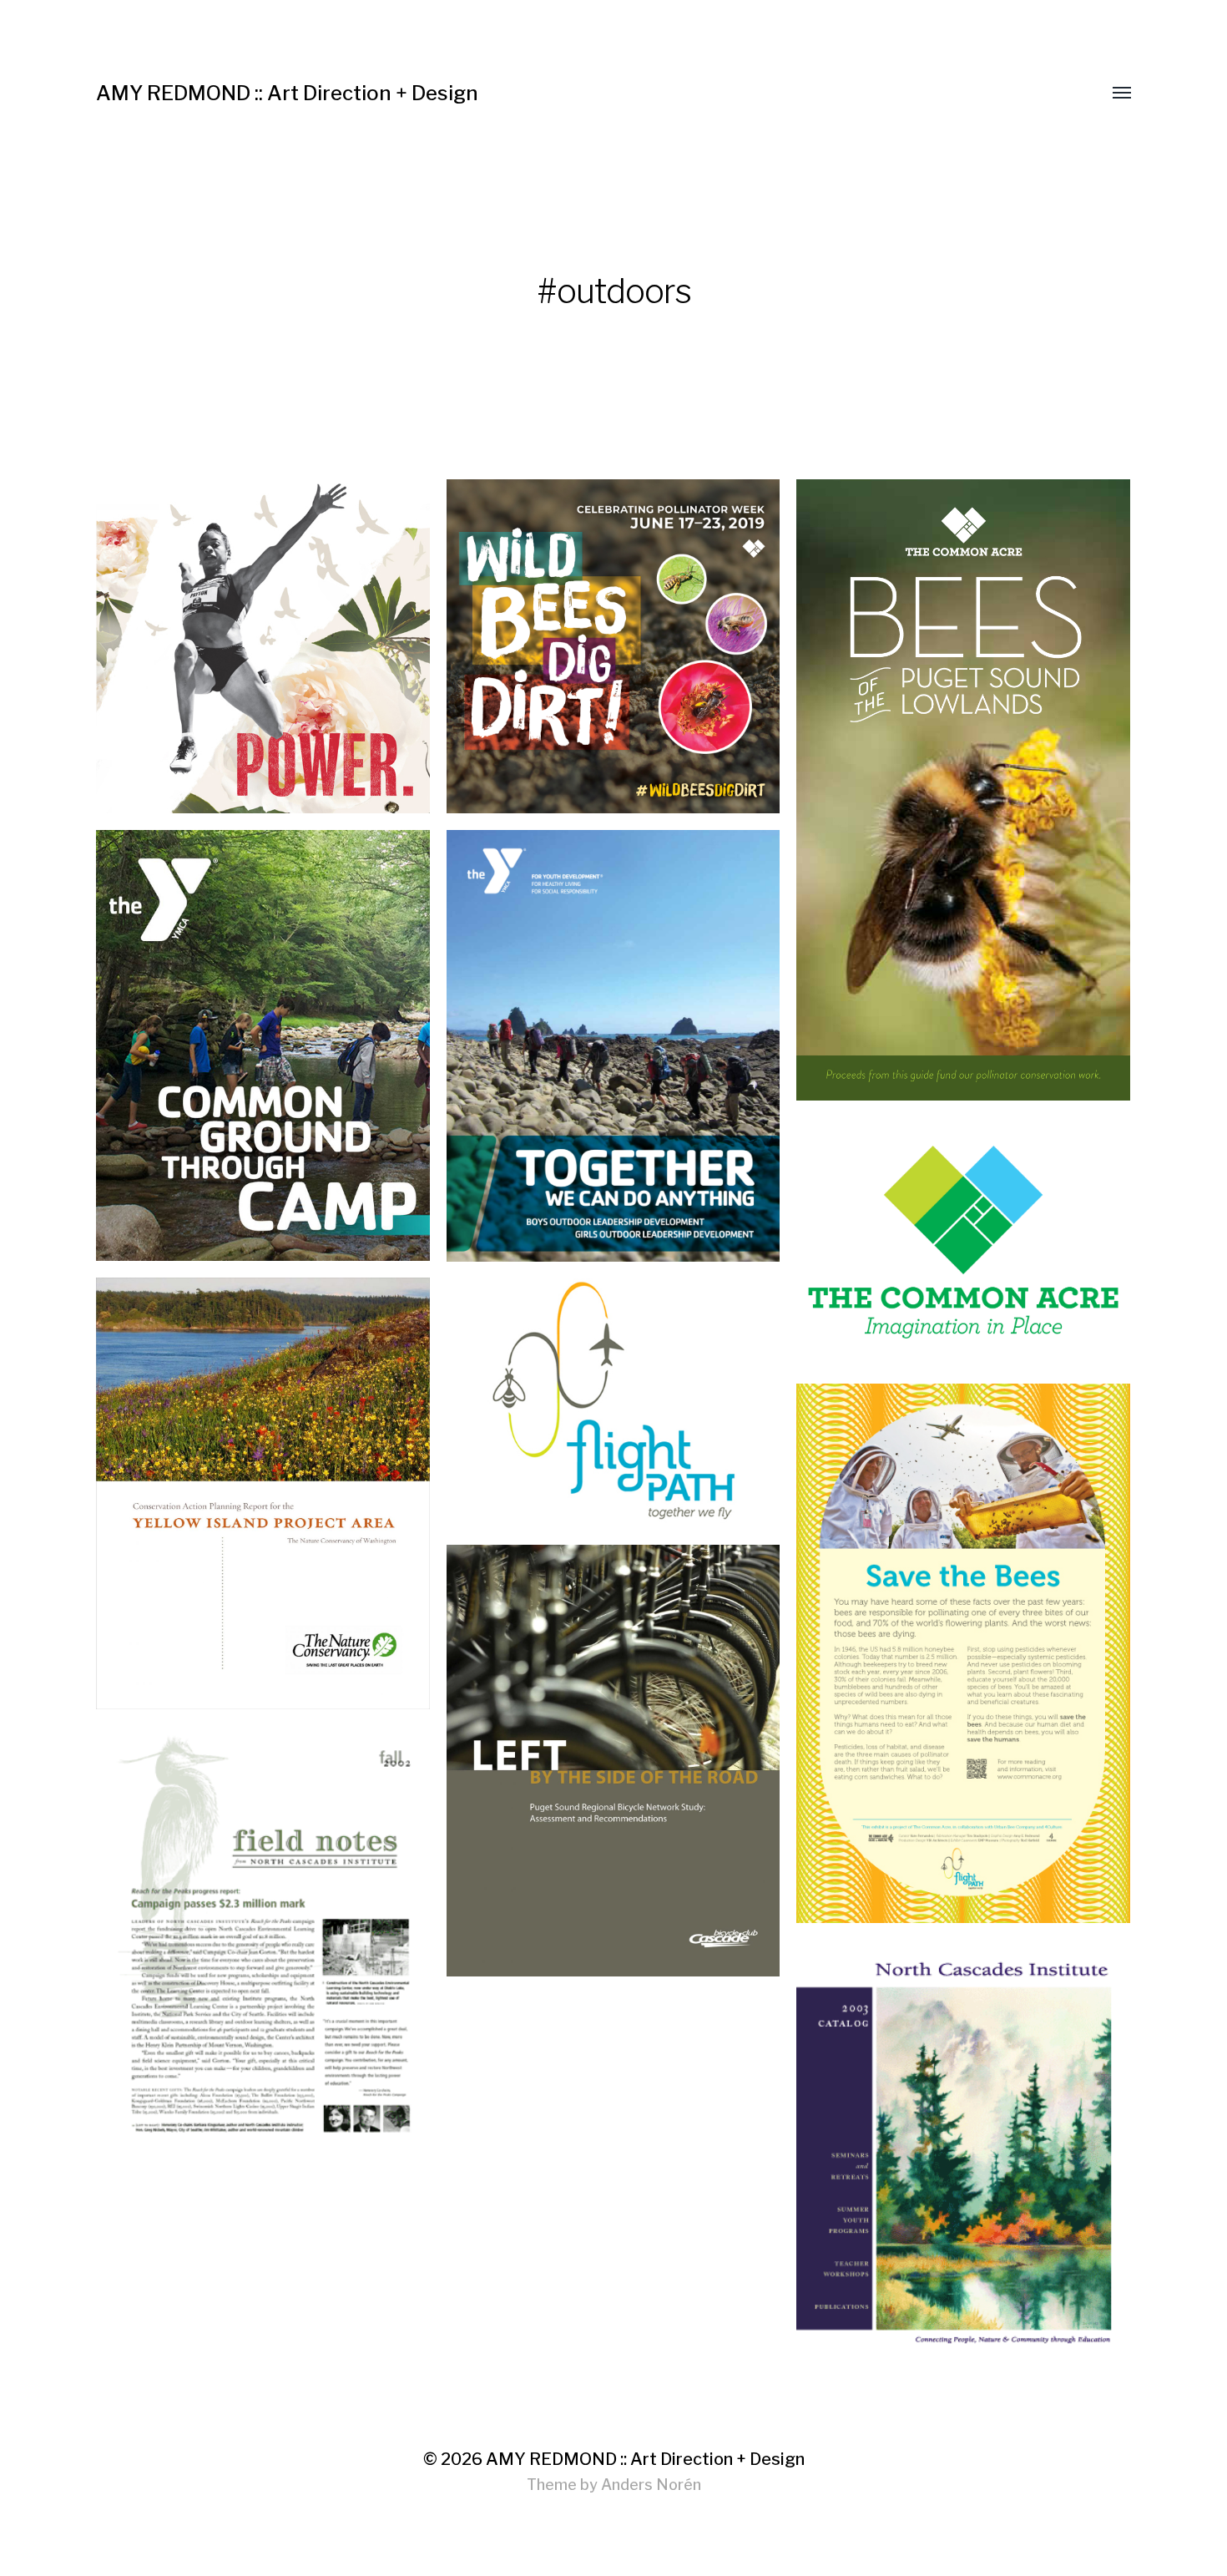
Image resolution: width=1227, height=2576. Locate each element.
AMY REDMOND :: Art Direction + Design (287, 93)
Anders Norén (651, 2485)
